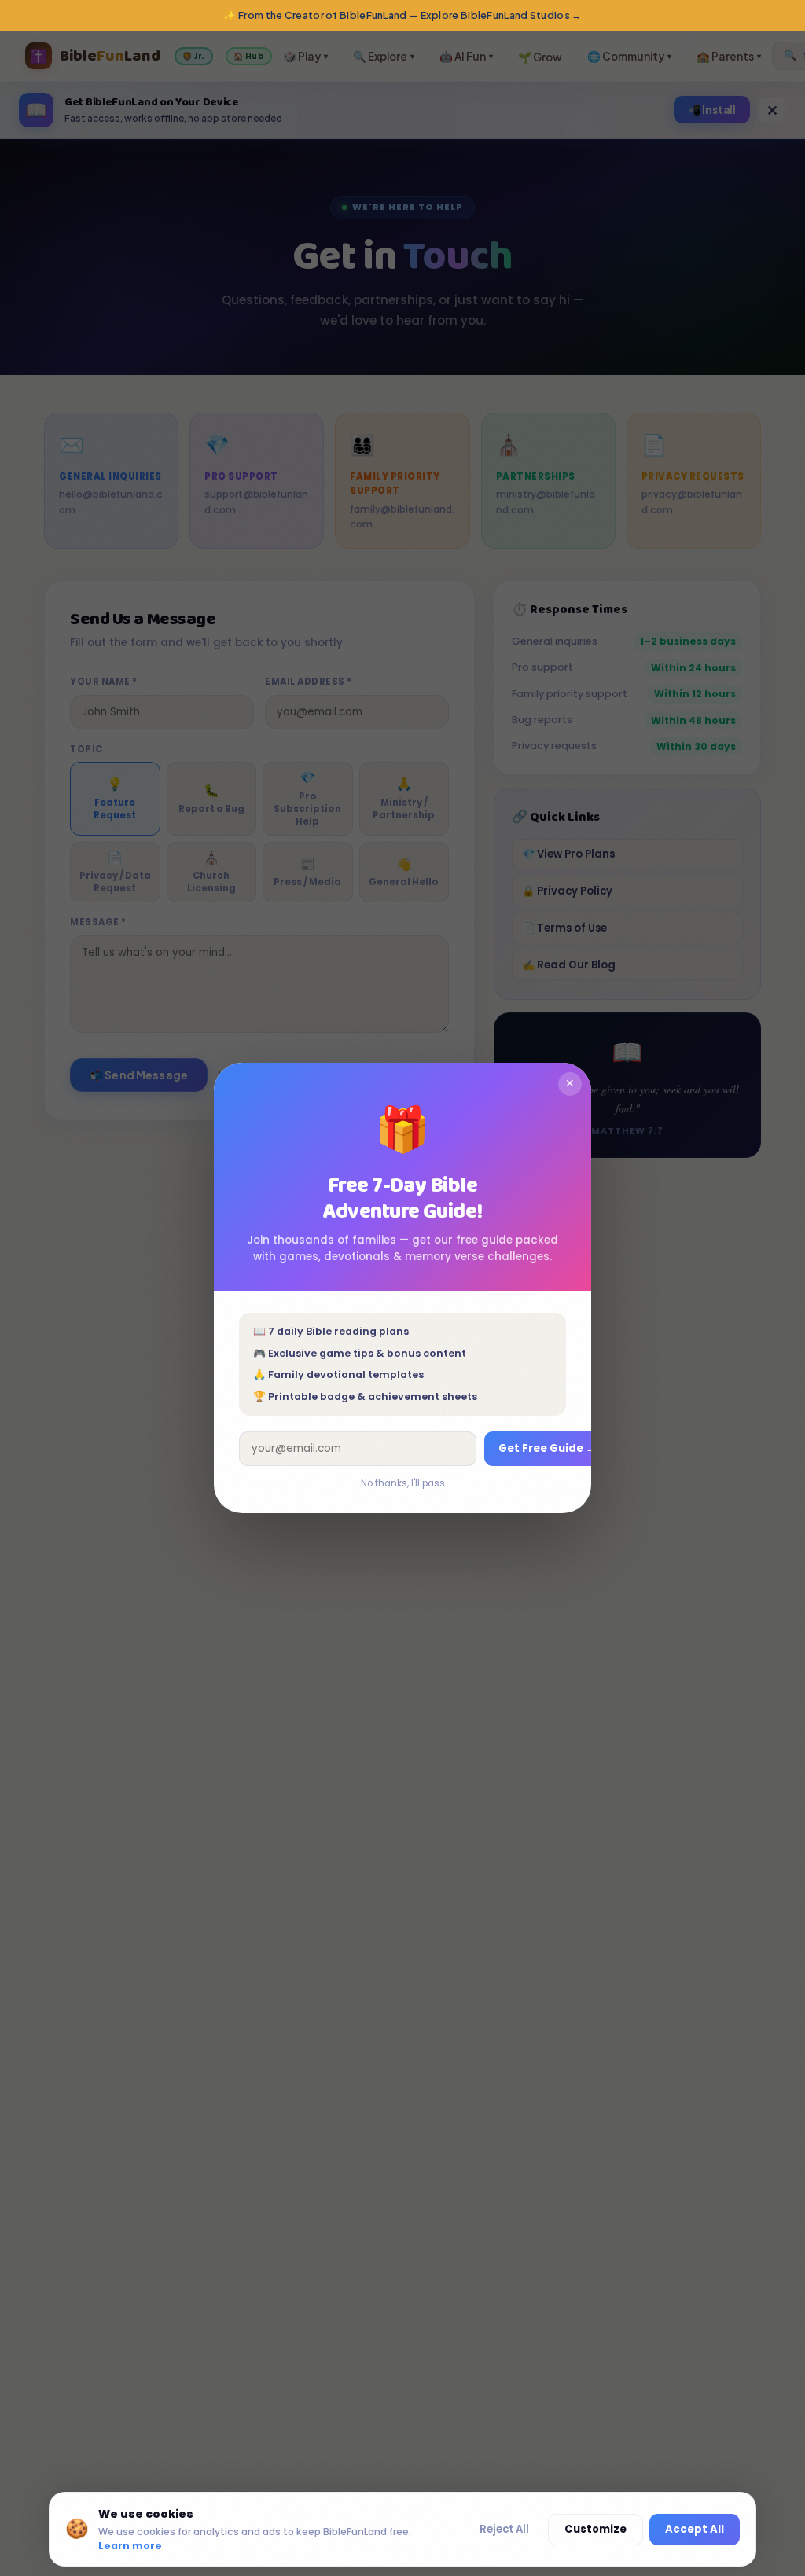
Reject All (504, 2529)
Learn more (130, 2546)
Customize (595, 2529)
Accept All (695, 2529)
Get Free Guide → (547, 1448)
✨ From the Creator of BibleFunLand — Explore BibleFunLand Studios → (402, 15)
